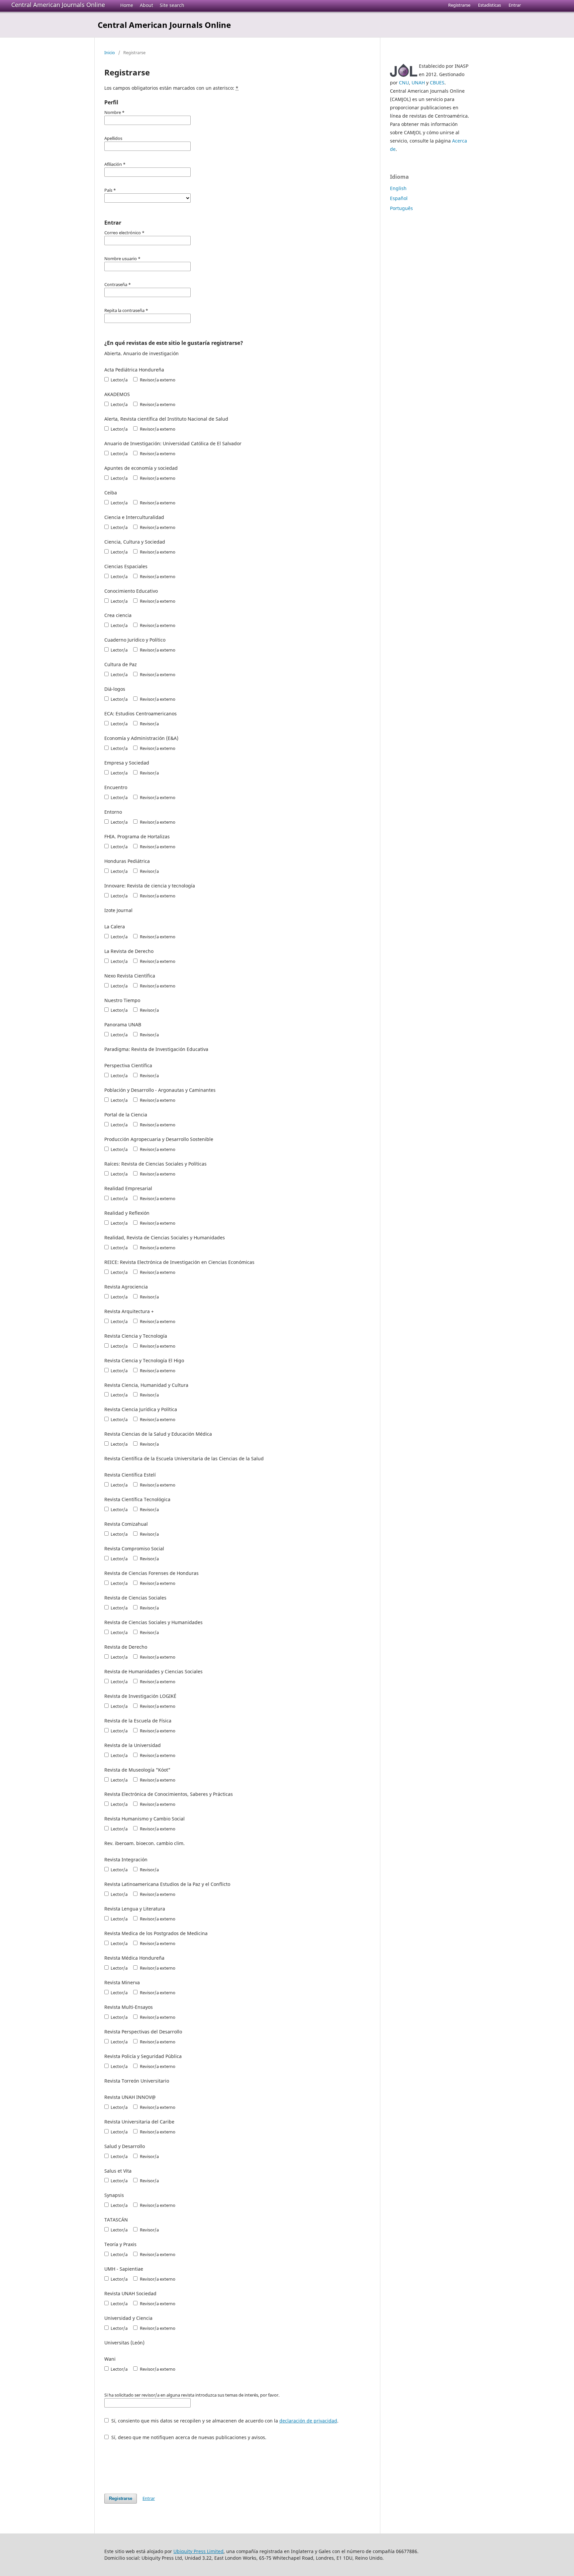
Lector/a (119, 380)
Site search (172, 5)
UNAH (418, 83)
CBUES (437, 83)
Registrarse (459, 5)
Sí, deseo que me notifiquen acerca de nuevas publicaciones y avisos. (188, 2437)
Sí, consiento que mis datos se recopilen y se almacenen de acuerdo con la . (224, 2421)
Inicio (110, 52)
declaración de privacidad (308, 2421)
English (398, 188)
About (146, 5)
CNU (404, 83)
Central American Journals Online (58, 5)
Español (399, 198)
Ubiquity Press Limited (198, 2551)
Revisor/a (149, 724)
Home (127, 5)
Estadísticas (489, 5)
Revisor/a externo (157, 380)
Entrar (515, 5)
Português (401, 208)
